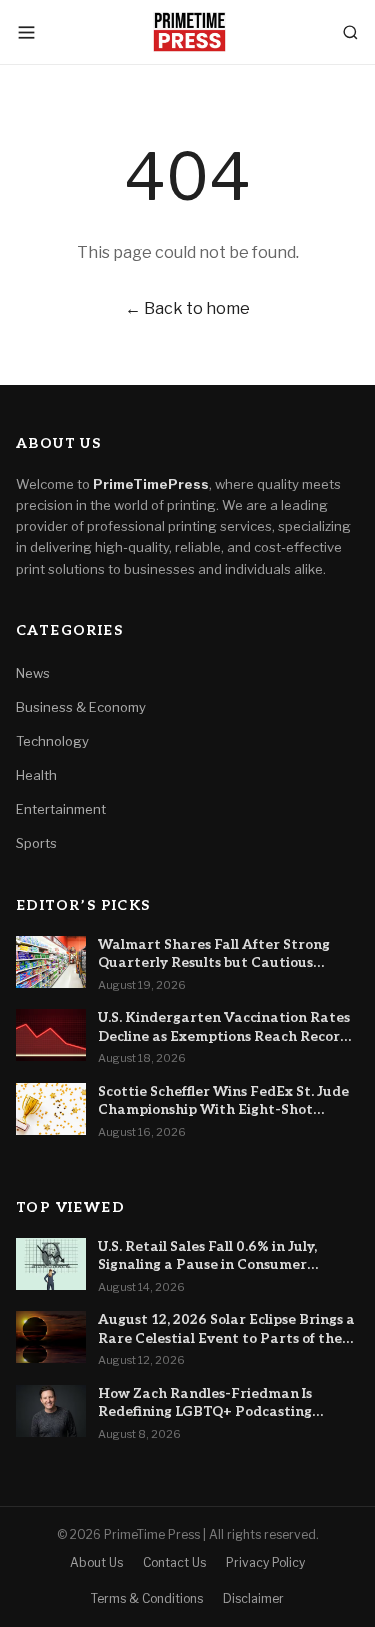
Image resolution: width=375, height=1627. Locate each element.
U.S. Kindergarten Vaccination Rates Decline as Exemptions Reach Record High (224, 1028)
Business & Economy (81, 707)
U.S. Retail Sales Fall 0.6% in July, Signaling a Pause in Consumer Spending (207, 1257)
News (33, 673)
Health (36, 775)
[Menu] (26, 32)
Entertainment (61, 809)
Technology (52, 741)
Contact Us (174, 1562)
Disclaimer (253, 1598)
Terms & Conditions (147, 1598)
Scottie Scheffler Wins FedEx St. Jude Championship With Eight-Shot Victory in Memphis (223, 1102)
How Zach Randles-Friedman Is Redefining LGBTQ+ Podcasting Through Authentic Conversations (216, 1404)
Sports (36, 843)
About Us (96, 1562)
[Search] (350, 32)
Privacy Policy (265, 1562)
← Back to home (187, 308)
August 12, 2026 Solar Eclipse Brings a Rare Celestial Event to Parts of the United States (226, 1330)
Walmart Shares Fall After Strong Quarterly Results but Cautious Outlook (214, 955)
